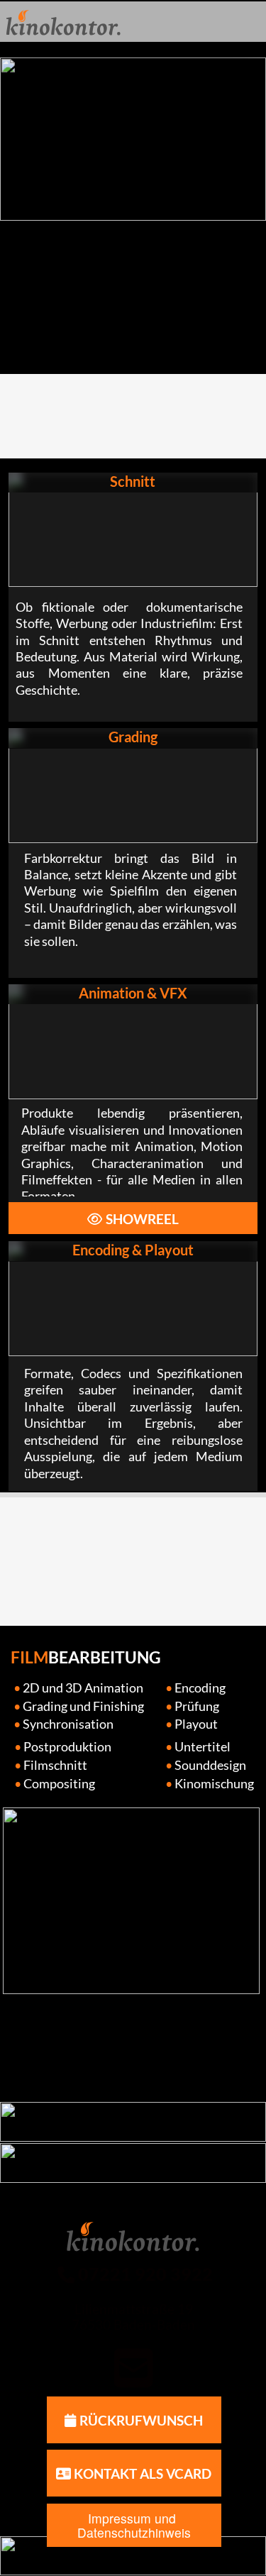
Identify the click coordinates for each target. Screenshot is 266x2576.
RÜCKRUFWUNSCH (140, 2421)
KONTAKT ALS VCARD (141, 2474)
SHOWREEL (141, 1219)
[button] (133, 2369)
